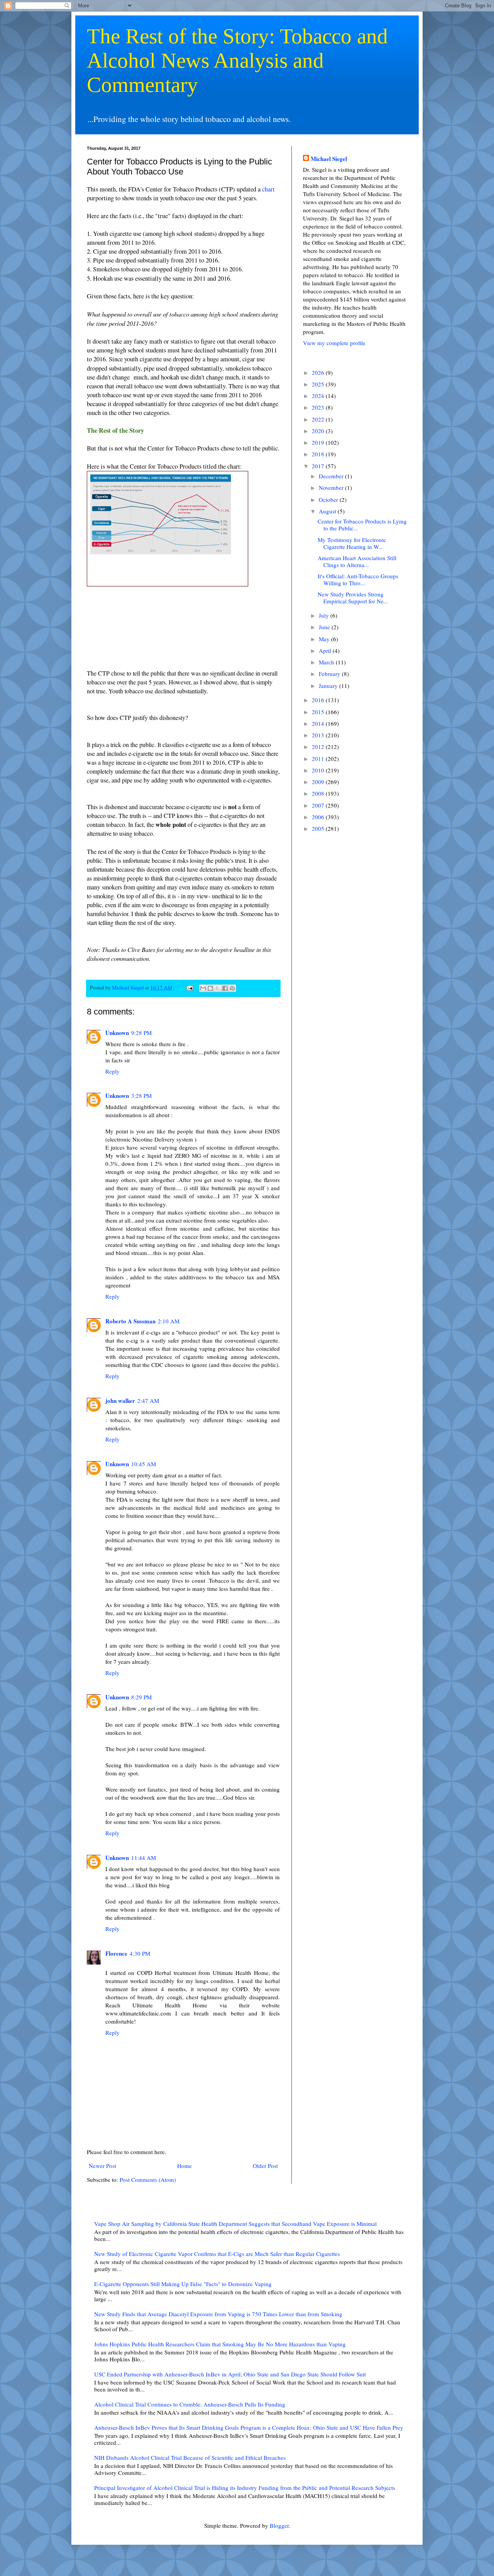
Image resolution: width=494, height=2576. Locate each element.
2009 (319, 782)
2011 (319, 759)
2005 (319, 828)
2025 (319, 384)
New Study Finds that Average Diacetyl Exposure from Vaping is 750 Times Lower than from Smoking (218, 2314)
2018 (319, 454)
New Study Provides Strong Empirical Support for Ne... (353, 598)
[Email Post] (189, 987)
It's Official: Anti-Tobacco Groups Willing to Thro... (358, 579)
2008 (319, 793)
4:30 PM (140, 1953)
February (330, 674)
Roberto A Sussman (130, 1321)
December (332, 476)
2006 (319, 817)
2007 (319, 805)
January (329, 686)
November (332, 488)
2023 (319, 407)
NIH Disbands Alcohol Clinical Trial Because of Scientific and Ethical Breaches (190, 2457)
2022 (319, 419)
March (327, 662)
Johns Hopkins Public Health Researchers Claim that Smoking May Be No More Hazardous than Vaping (220, 2344)
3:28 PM (141, 1096)
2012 (319, 747)
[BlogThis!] (210, 988)
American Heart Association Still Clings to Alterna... (357, 561)
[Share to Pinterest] (232, 988)
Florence (116, 1953)
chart (268, 189)
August (328, 511)
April (326, 650)
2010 (319, 770)
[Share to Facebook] (225, 988)
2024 (319, 396)
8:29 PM (141, 1697)
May (325, 639)
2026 (319, 373)
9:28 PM (141, 1033)
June (325, 627)
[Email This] (203, 988)
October (329, 500)
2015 (319, 712)
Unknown (117, 1033)
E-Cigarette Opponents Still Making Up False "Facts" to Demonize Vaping (183, 2284)
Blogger (279, 2525)
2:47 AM (148, 1401)
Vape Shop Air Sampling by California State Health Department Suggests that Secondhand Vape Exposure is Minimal (235, 2224)
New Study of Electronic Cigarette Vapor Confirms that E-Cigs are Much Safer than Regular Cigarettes (217, 2254)
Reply (113, 1071)
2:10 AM (169, 1321)
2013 (319, 735)
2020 (319, 431)
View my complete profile (334, 343)
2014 (319, 723)
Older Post (265, 2166)
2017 (319, 466)
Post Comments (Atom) (148, 2180)
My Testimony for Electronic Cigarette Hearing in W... (352, 543)
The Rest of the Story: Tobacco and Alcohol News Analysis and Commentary (237, 60)
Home (184, 2166)
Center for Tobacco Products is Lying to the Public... (362, 525)
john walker (120, 1401)
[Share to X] (218, 988)
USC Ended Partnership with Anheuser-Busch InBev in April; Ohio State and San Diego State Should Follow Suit (230, 2374)
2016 (319, 700)
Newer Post (102, 2166)
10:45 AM (144, 1464)
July (325, 615)
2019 (319, 442)
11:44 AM (144, 1858)
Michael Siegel (329, 159)
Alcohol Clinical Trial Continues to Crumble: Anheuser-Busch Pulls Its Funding (190, 2404)
